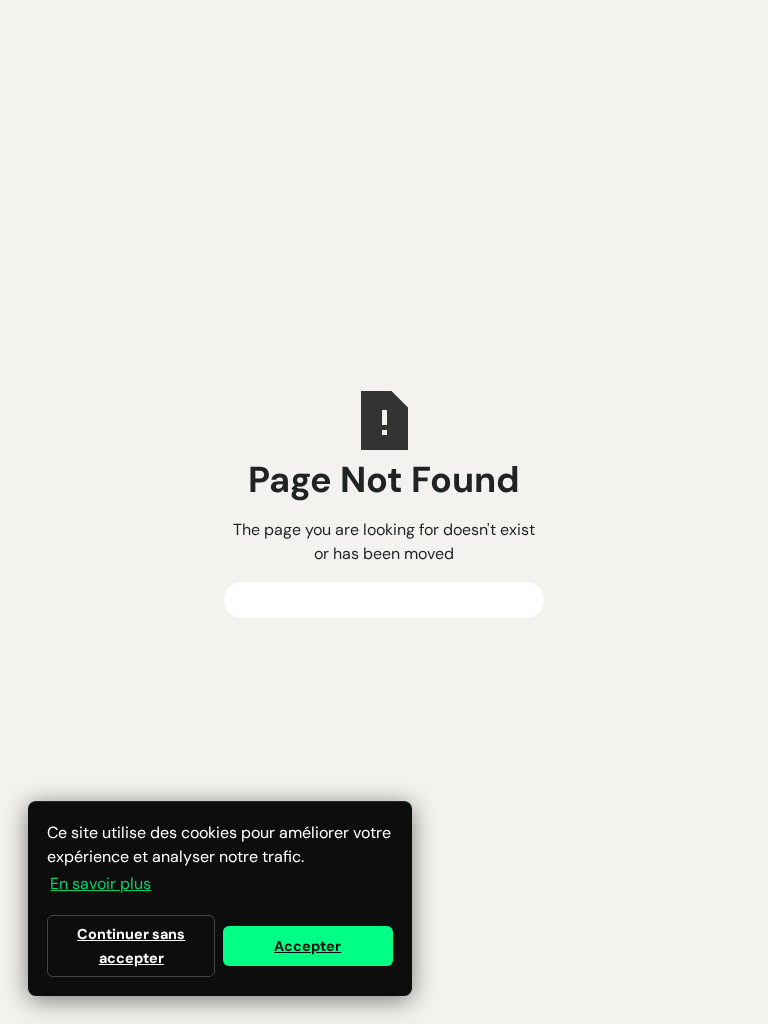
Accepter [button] (307, 946)
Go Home (384, 599)
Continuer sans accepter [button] (131, 946)
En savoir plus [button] (100, 883)
